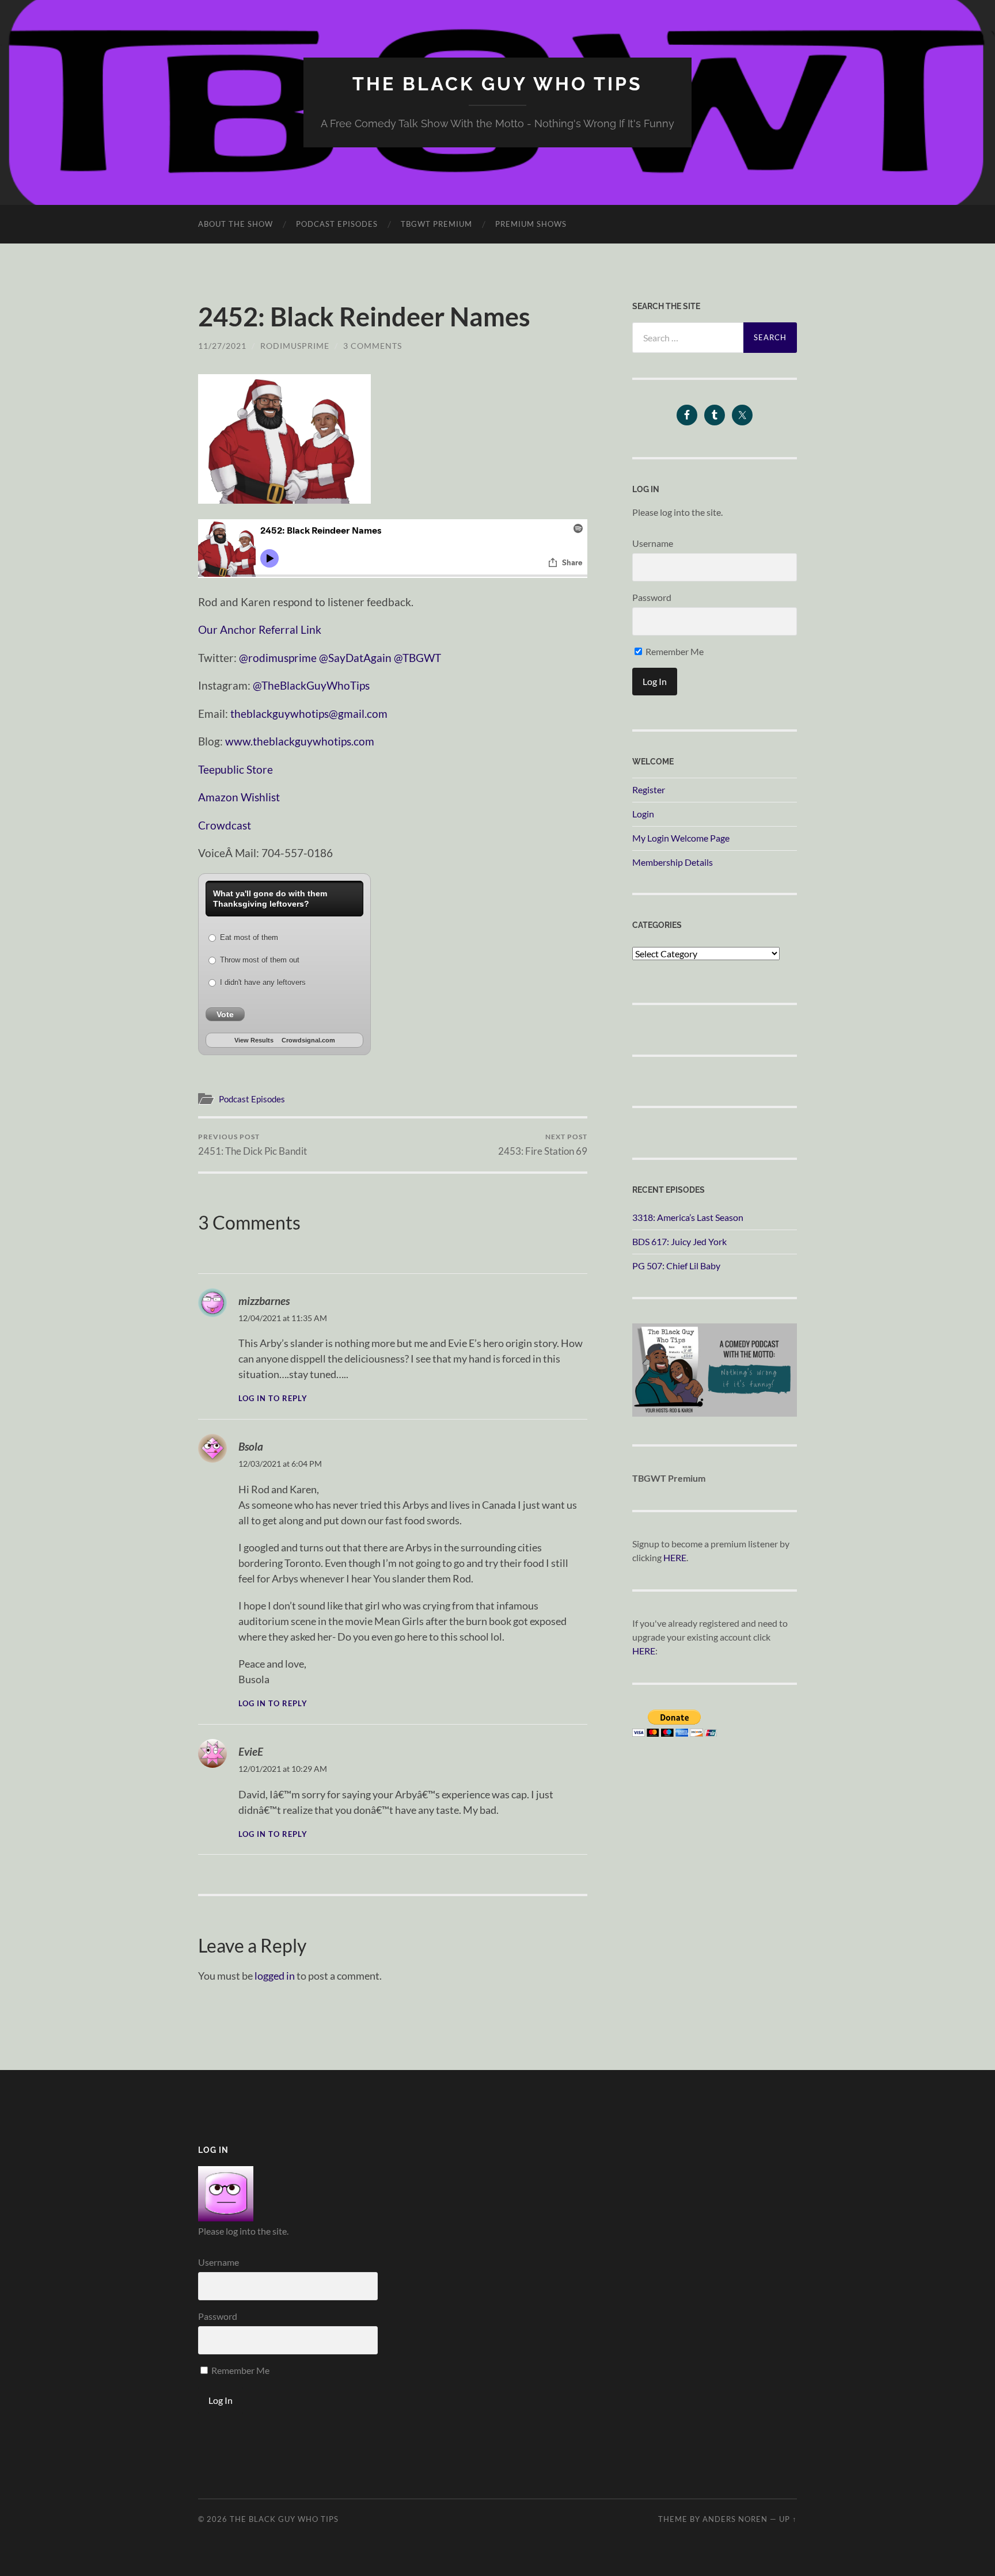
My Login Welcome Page (681, 838)
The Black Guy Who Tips (498, 84)
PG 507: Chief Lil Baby (676, 1266)
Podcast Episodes (337, 224)
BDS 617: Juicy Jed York (679, 1241)
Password (652, 597)
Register (649, 789)
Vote (225, 1014)
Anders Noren (735, 2519)
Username (653, 543)
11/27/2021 (222, 346)
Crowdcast (225, 825)
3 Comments (373, 346)
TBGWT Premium (436, 224)
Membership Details (673, 862)
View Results (254, 1040)
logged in (275, 1976)
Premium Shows (531, 224)
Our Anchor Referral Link (260, 629)
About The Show (236, 224)
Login (643, 814)
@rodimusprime (278, 658)
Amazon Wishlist (239, 797)
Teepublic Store (236, 769)
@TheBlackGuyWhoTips (311, 685)
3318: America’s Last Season (688, 1217)
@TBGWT (417, 658)
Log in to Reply (273, 1399)
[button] (284, 439)
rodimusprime (295, 346)
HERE (675, 1557)
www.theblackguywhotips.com (300, 741)
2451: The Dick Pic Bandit (252, 1145)
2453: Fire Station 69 (543, 1145)
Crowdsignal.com (308, 1040)
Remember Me (674, 651)
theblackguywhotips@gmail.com (309, 714)
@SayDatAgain (355, 658)
